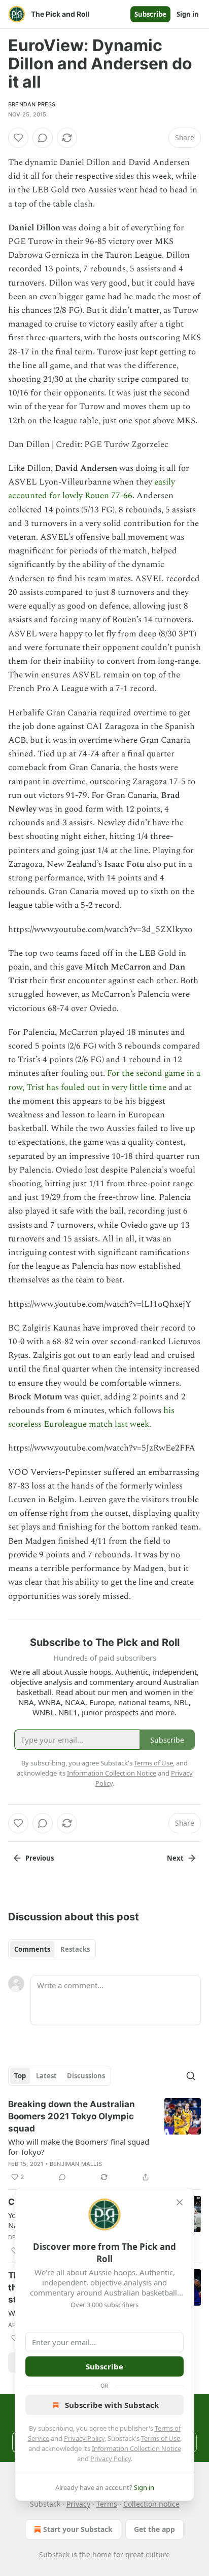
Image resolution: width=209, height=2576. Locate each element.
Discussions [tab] (86, 2076)
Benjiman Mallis (76, 2164)
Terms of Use (161, 2438)
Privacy (78, 2504)
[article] (104, 2141)
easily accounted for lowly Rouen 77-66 (92, 489)
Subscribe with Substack (112, 2405)
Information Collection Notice (136, 2448)
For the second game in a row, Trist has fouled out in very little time (104, 1080)
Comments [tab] (32, 1949)
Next (175, 1858)
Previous (40, 1858)
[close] (180, 2202)
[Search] (191, 2076)
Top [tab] (20, 2076)
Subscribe (150, 14)
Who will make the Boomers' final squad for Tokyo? (79, 2147)
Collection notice (151, 2504)
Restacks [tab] (75, 1949)
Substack (54, 2554)
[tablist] (52, 1949)
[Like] (18, 138)
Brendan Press (32, 104)
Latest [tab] (46, 2076)
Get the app (154, 2529)
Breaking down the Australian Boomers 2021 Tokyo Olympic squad (72, 2116)
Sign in (188, 14)
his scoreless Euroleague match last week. (91, 1417)
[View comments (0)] (43, 138)
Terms (107, 2504)
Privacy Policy (84, 2438)
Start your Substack (78, 2529)
